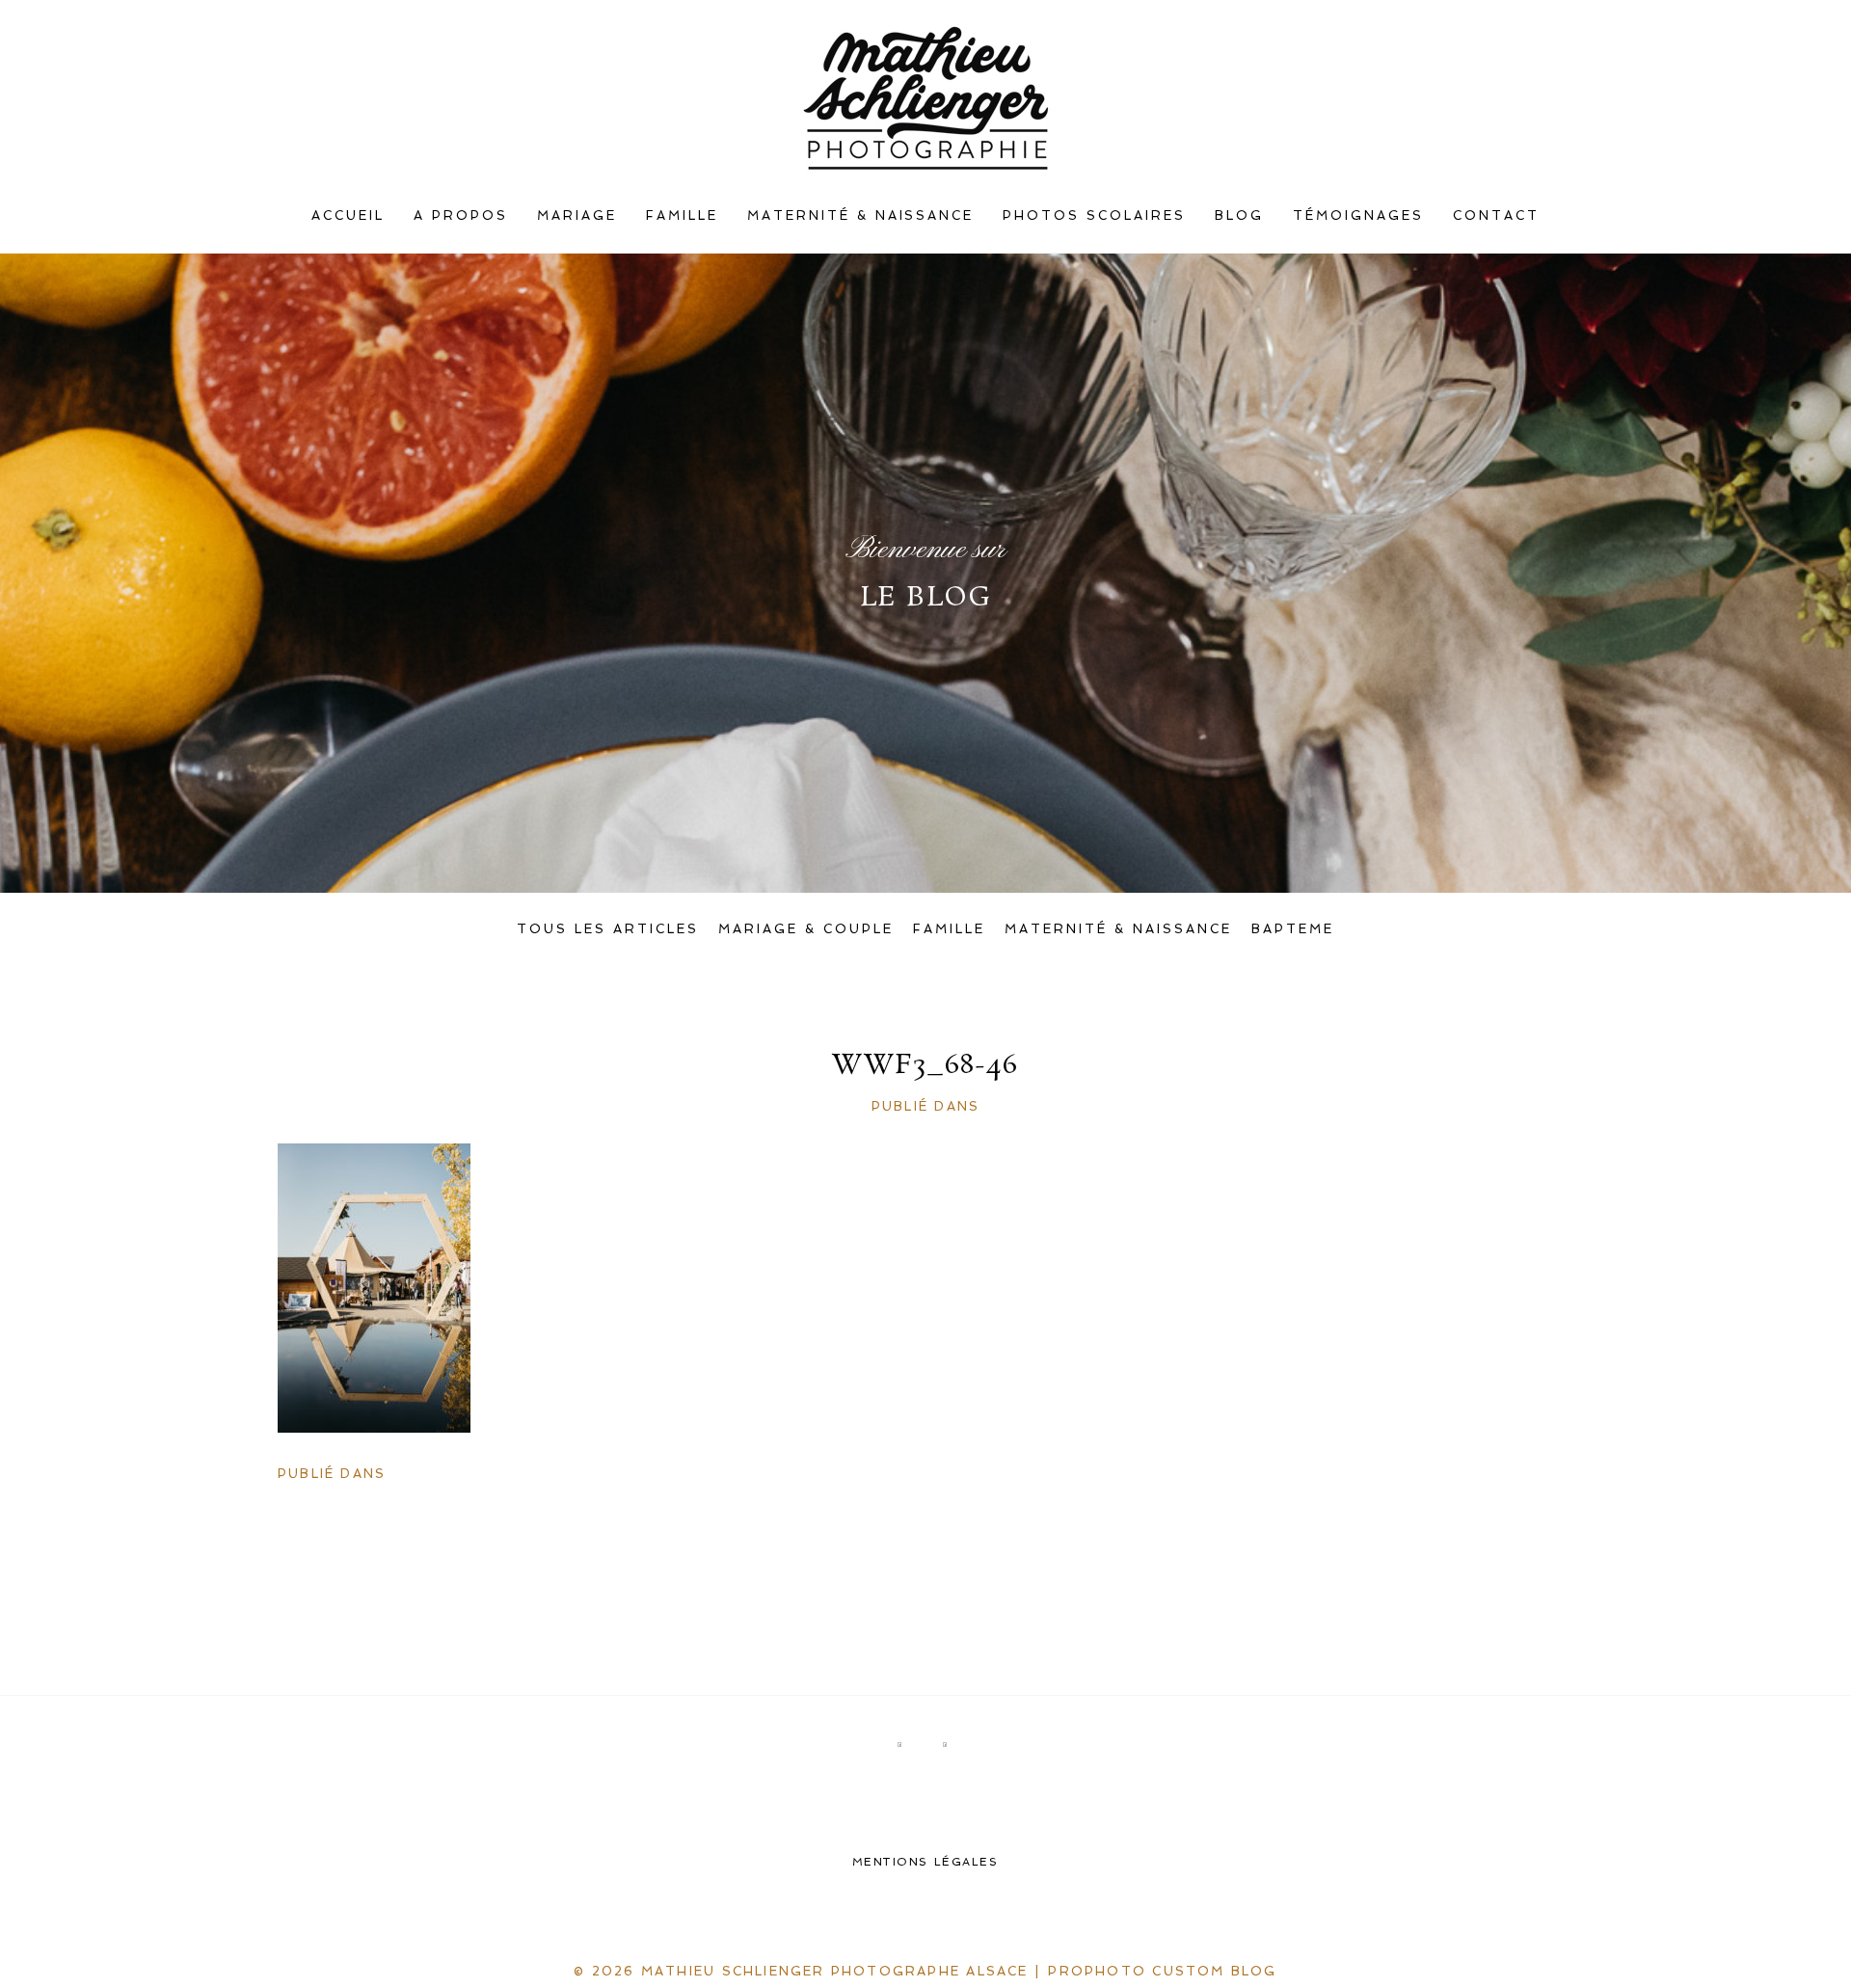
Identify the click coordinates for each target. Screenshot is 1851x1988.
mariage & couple (806, 929)
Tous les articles (608, 929)
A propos (461, 215)
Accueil (348, 215)
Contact (1496, 215)
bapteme (1293, 929)
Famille (682, 215)
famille (949, 929)
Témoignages (1358, 215)
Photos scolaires (1094, 215)
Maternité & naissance (861, 215)
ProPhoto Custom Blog (1162, 1971)
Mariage (577, 215)
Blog (1239, 215)
